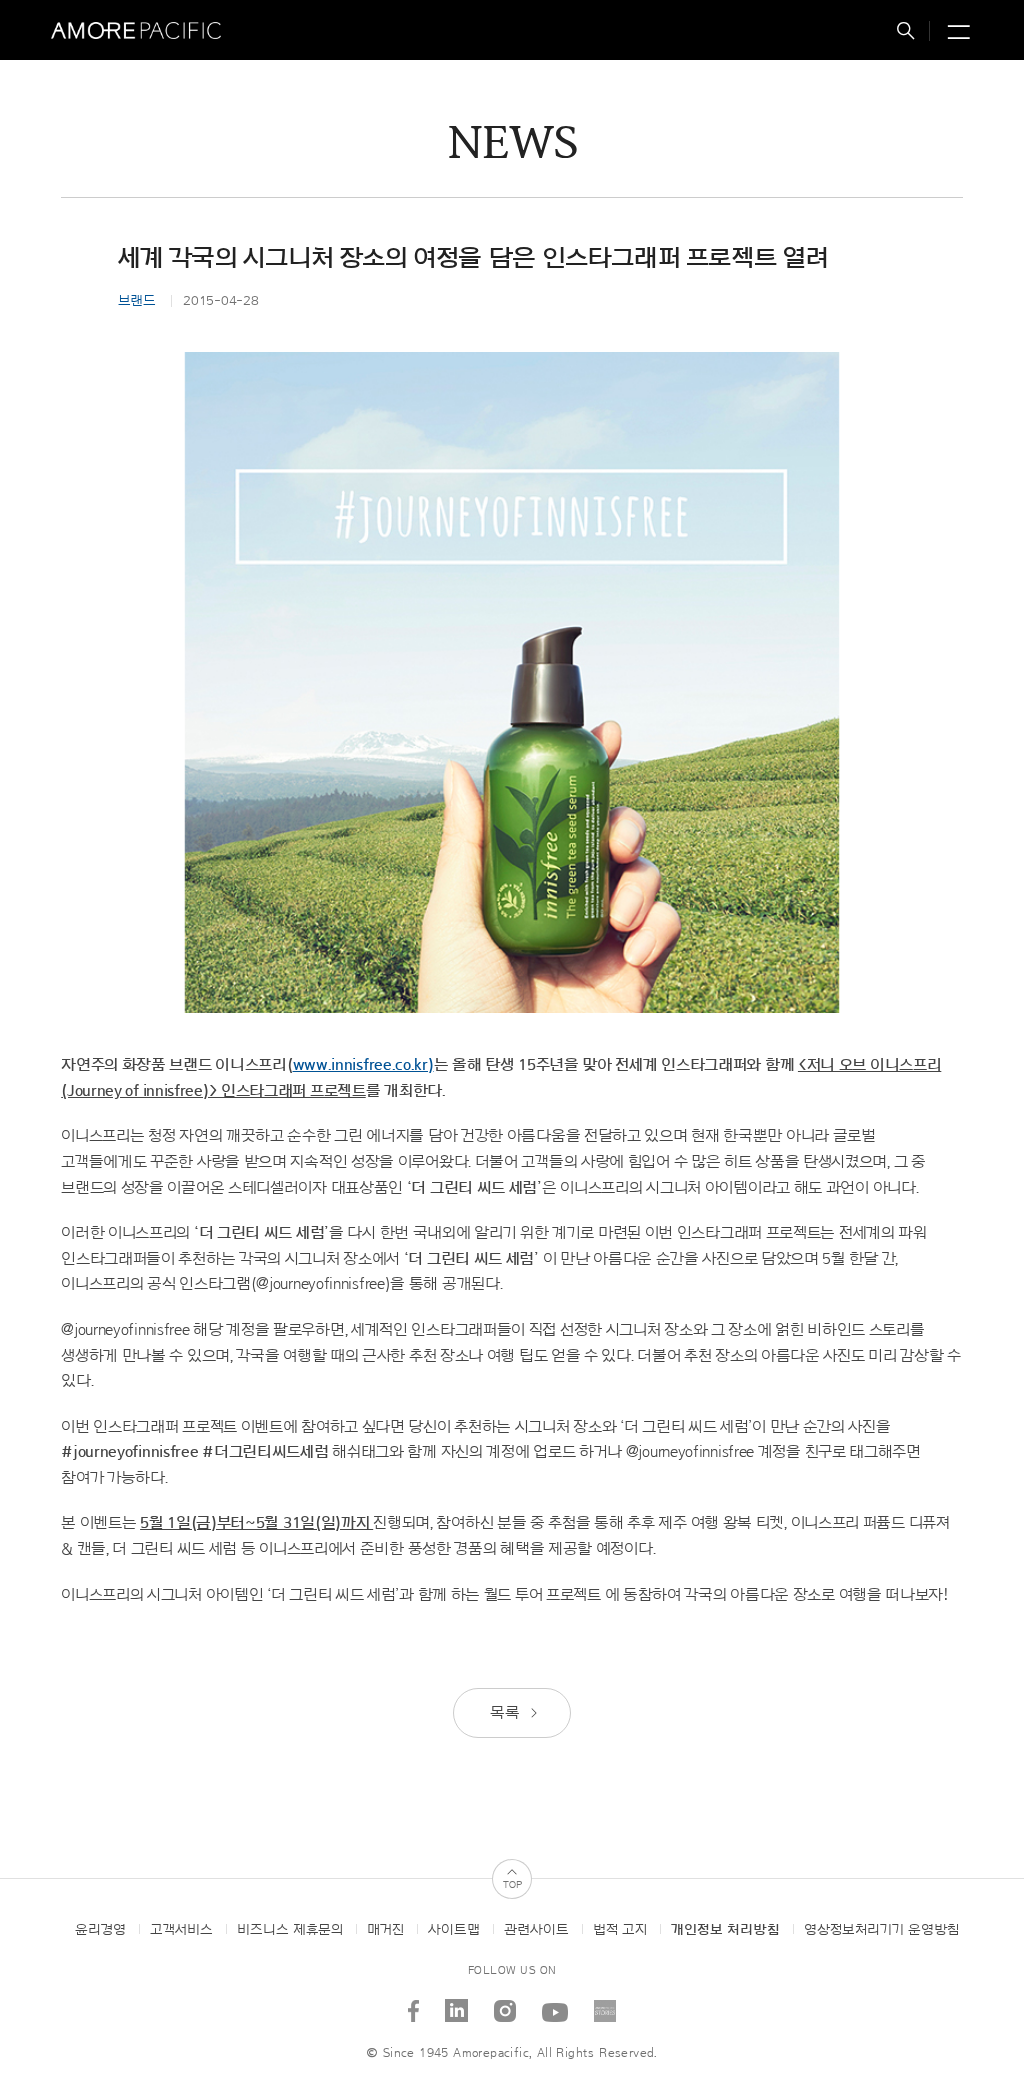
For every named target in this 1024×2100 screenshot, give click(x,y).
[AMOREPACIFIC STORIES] (605, 2003)
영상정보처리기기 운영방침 (881, 1930)
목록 (506, 1713)
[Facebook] (414, 2003)
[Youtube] (555, 2003)
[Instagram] (505, 2003)
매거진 (385, 1930)
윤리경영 (100, 1930)
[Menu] (956, 33)
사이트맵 (454, 1930)
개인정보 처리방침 (725, 1930)
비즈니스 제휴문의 (290, 1930)
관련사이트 (536, 1930)
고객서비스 (181, 1930)
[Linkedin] (457, 2003)
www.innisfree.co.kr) (363, 1065)
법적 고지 (620, 1930)
